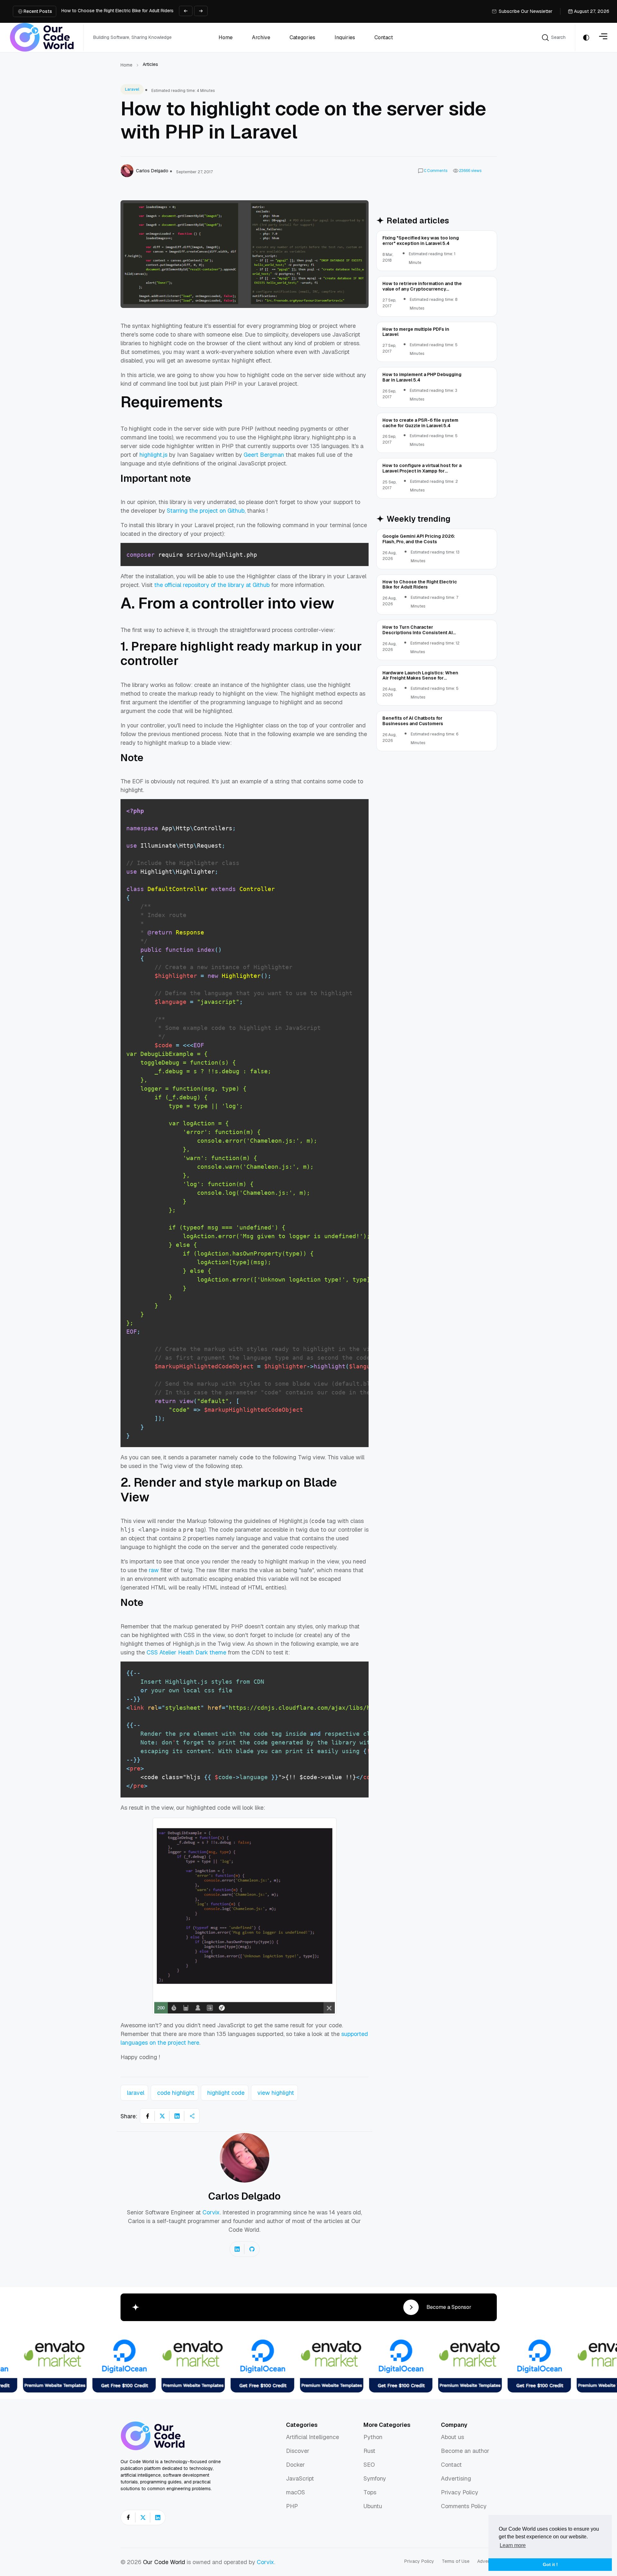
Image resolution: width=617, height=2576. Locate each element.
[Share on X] (162, 2116)
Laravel (132, 89)
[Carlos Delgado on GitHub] (252, 2249)
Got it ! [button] (550, 2564)
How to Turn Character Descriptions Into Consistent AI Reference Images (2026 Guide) (152, 11)
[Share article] (192, 2116)
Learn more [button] (513, 2545)
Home (126, 65)
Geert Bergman (264, 455)
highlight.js (153, 455)
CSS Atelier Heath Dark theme (186, 1652)
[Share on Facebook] (148, 2116)
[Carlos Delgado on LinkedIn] (237, 2249)
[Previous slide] (186, 11)
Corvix (211, 2212)
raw (154, 1570)
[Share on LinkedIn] (177, 2116)
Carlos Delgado (244, 2196)
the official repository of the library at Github (212, 585)
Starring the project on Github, (206, 511)
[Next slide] (201, 11)
